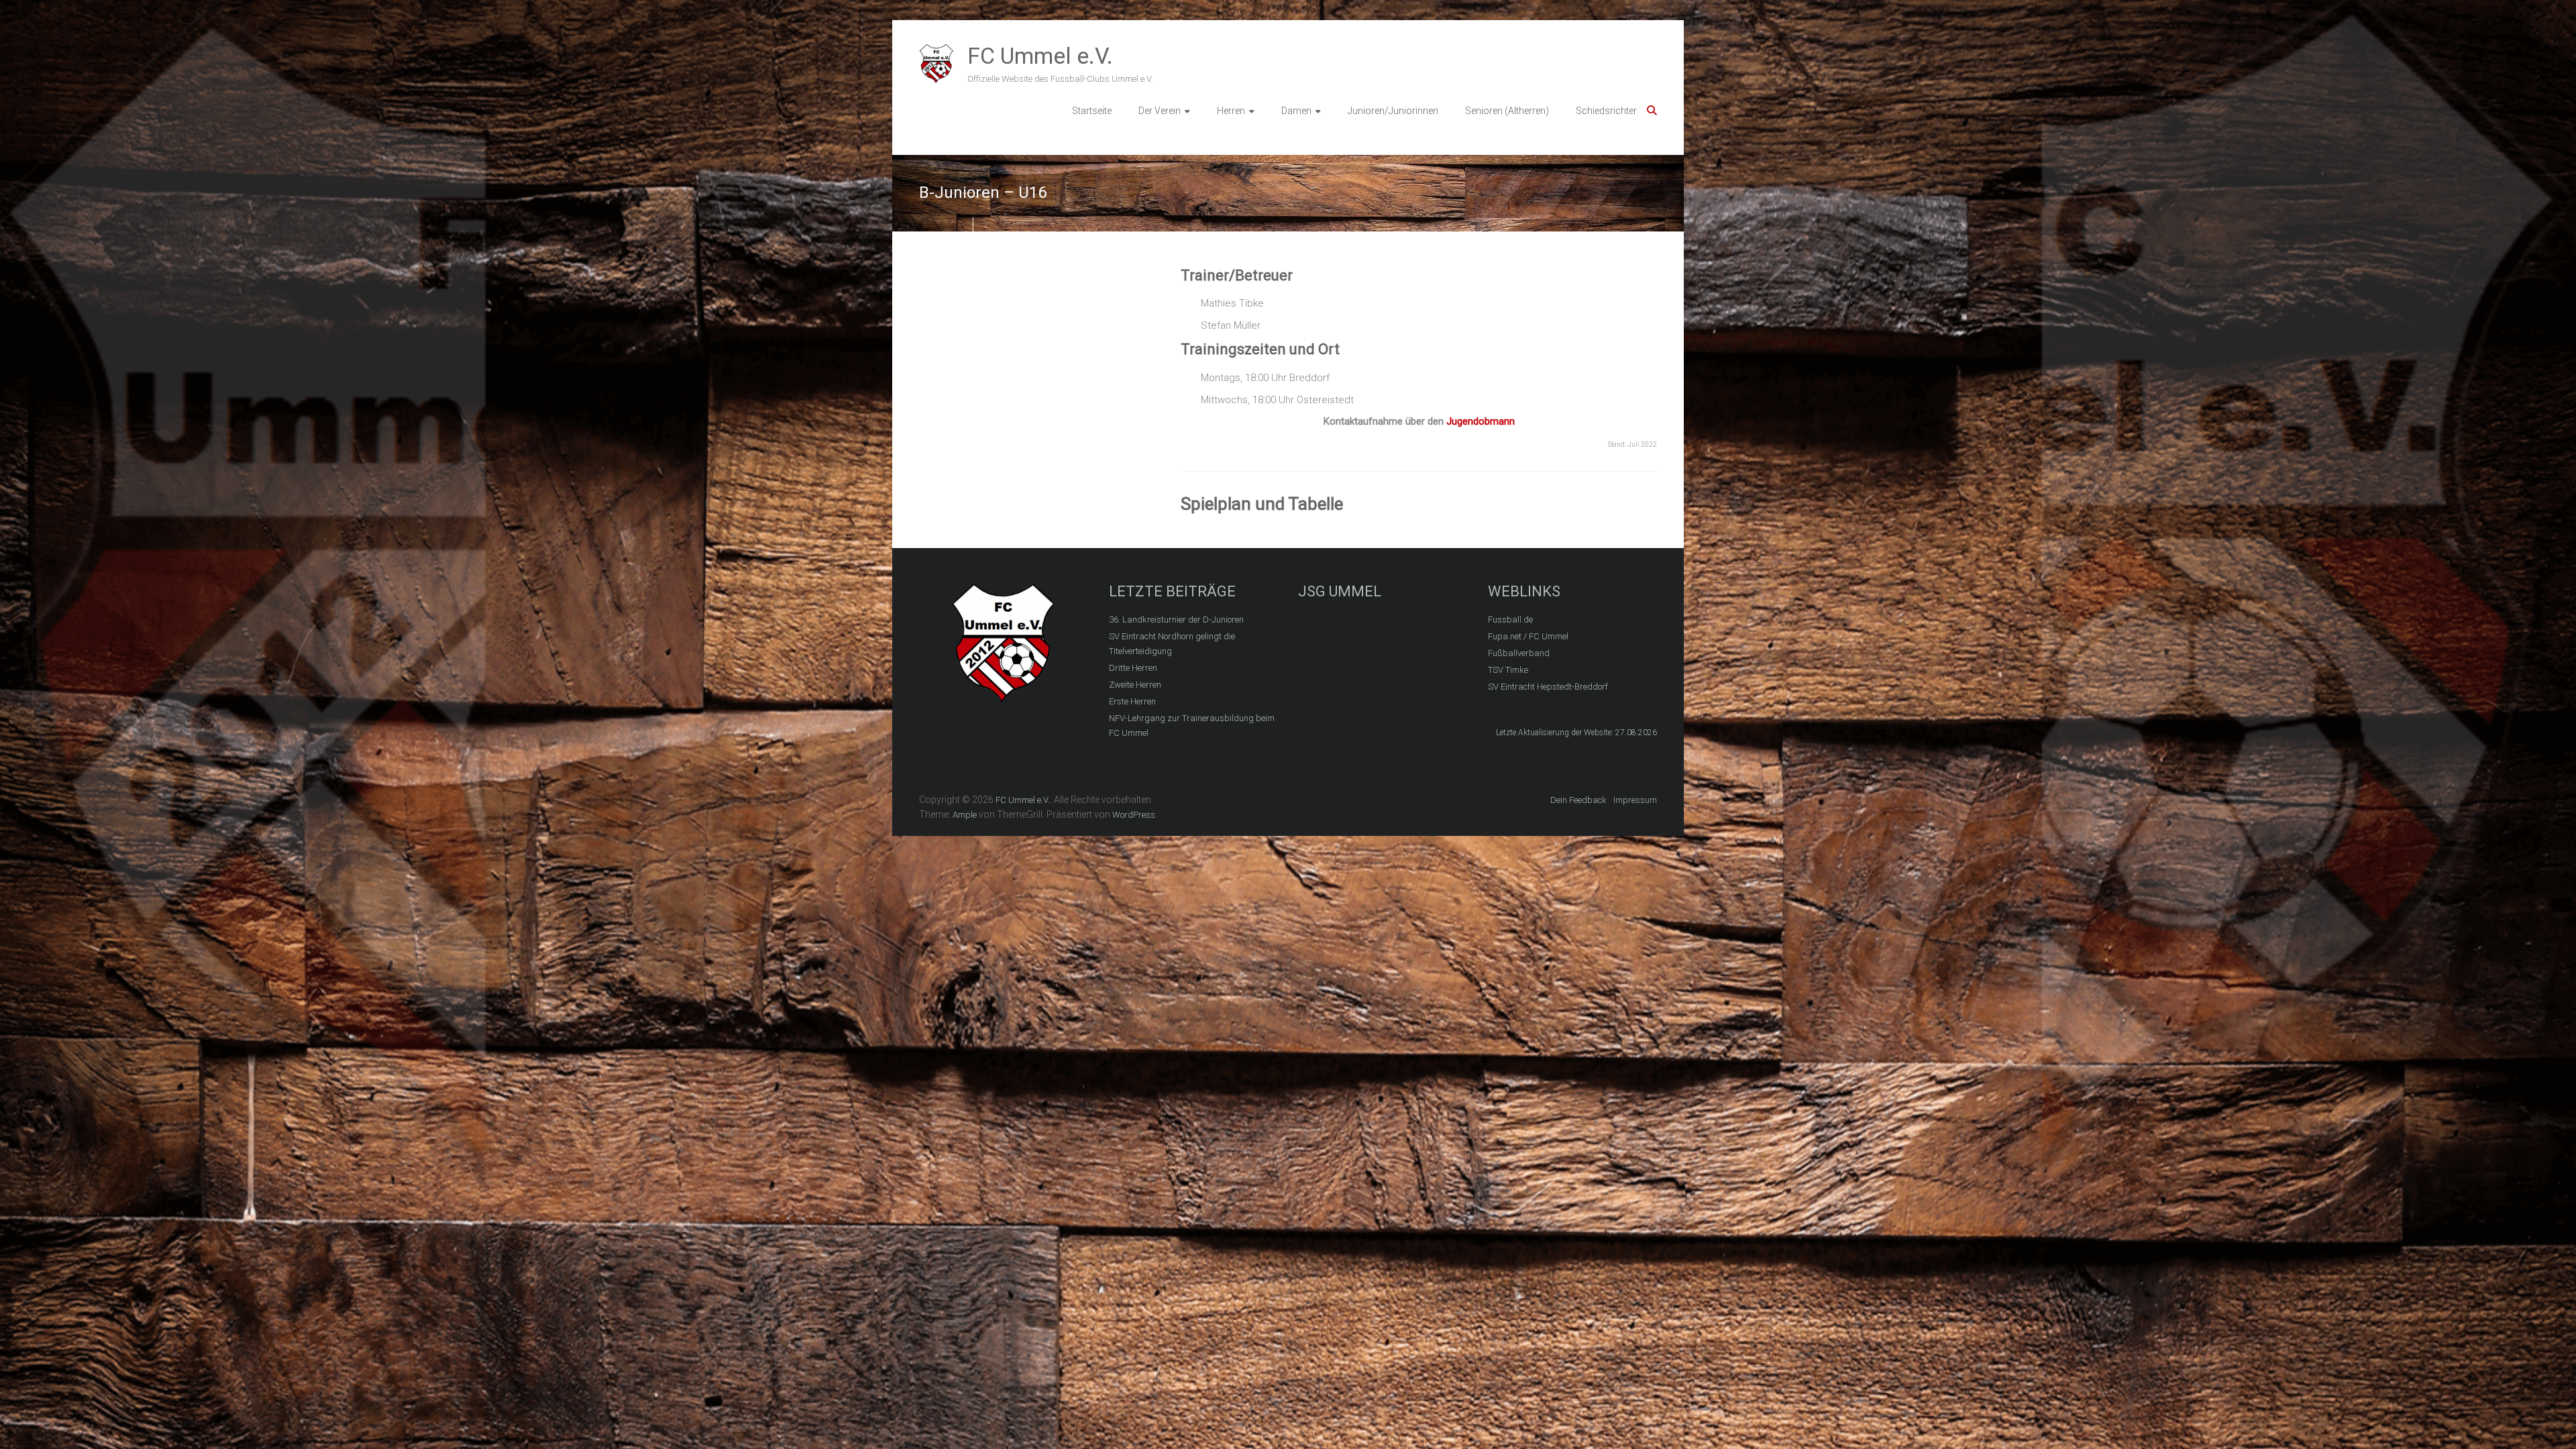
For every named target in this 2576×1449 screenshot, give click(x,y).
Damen (1296, 111)
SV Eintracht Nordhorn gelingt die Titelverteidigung (1172, 644)
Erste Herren (1132, 701)
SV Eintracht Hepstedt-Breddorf (1548, 687)
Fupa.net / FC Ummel (1528, 636)
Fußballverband (1519, 653)
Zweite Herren (1135, 685)
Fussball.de (1510, 620)
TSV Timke (1508, 670)
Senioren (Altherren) (1507, 111)
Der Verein (1160, 111)
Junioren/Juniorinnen (1393, 111)
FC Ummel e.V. (1040, 56)
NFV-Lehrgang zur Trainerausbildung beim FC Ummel (1192, 726)
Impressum (1635, 800)
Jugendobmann (1481, 421)
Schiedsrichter (1606, 111)
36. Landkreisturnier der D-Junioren (1176, 620)
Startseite (1092, 111)
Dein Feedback (1578, 800)
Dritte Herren (1133, 668)
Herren (1231, 111)
